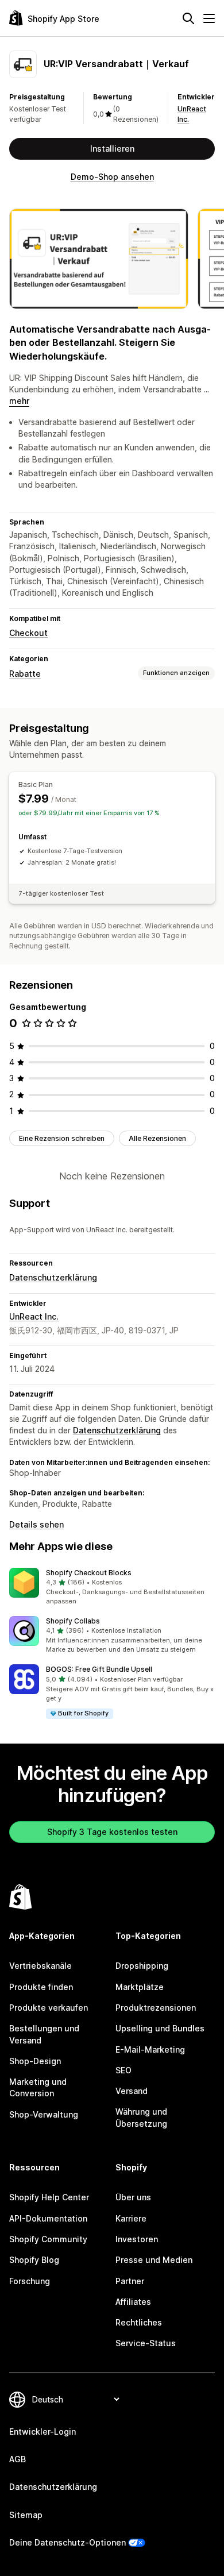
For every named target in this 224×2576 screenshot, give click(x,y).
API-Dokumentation (48, 2218)
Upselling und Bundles (160, 2028)
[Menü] (209, 18)
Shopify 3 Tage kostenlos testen (112, 1832)
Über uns (133, 2197)
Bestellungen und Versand (44, 2034)
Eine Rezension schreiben (62, 1138)
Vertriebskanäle (40, 1966)
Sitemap (26, 2515)
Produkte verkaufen (49, 2008)
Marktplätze (140, 1987)
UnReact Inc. (34, 1316)
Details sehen (36, 1524)
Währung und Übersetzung (141, 2117)
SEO (123, 2070)
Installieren (112, 149)
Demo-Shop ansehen (112, 177)
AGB (18, 2459)
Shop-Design (35, 2061)
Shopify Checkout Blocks (89, 1573)
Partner (130, 2281)
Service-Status (146, 2343)
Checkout (28, 633)
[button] (112, 1587)
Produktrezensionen (156, 2008)
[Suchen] (188, 18)
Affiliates (133, 2302)
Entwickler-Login (43, 2432)
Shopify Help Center (49, 2197)
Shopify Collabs (73, 1621)
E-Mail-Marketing (150, 2049)
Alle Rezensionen (157, 1138)
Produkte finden (41, 1987)
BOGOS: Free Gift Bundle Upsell (99, 1669)
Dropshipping (142, 1966)
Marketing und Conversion (38, 2087)
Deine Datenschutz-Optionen (67, 2542)
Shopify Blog (34, 2260)
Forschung (30, 2281)
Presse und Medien (154, 2260)
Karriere (131, 2218)
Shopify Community (48, 2239)
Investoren (137, 2239)
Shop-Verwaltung (44, 2114)
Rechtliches (139, 2322)
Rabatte (25, 674)
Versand (132, 2091)
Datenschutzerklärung (53, 1277)
